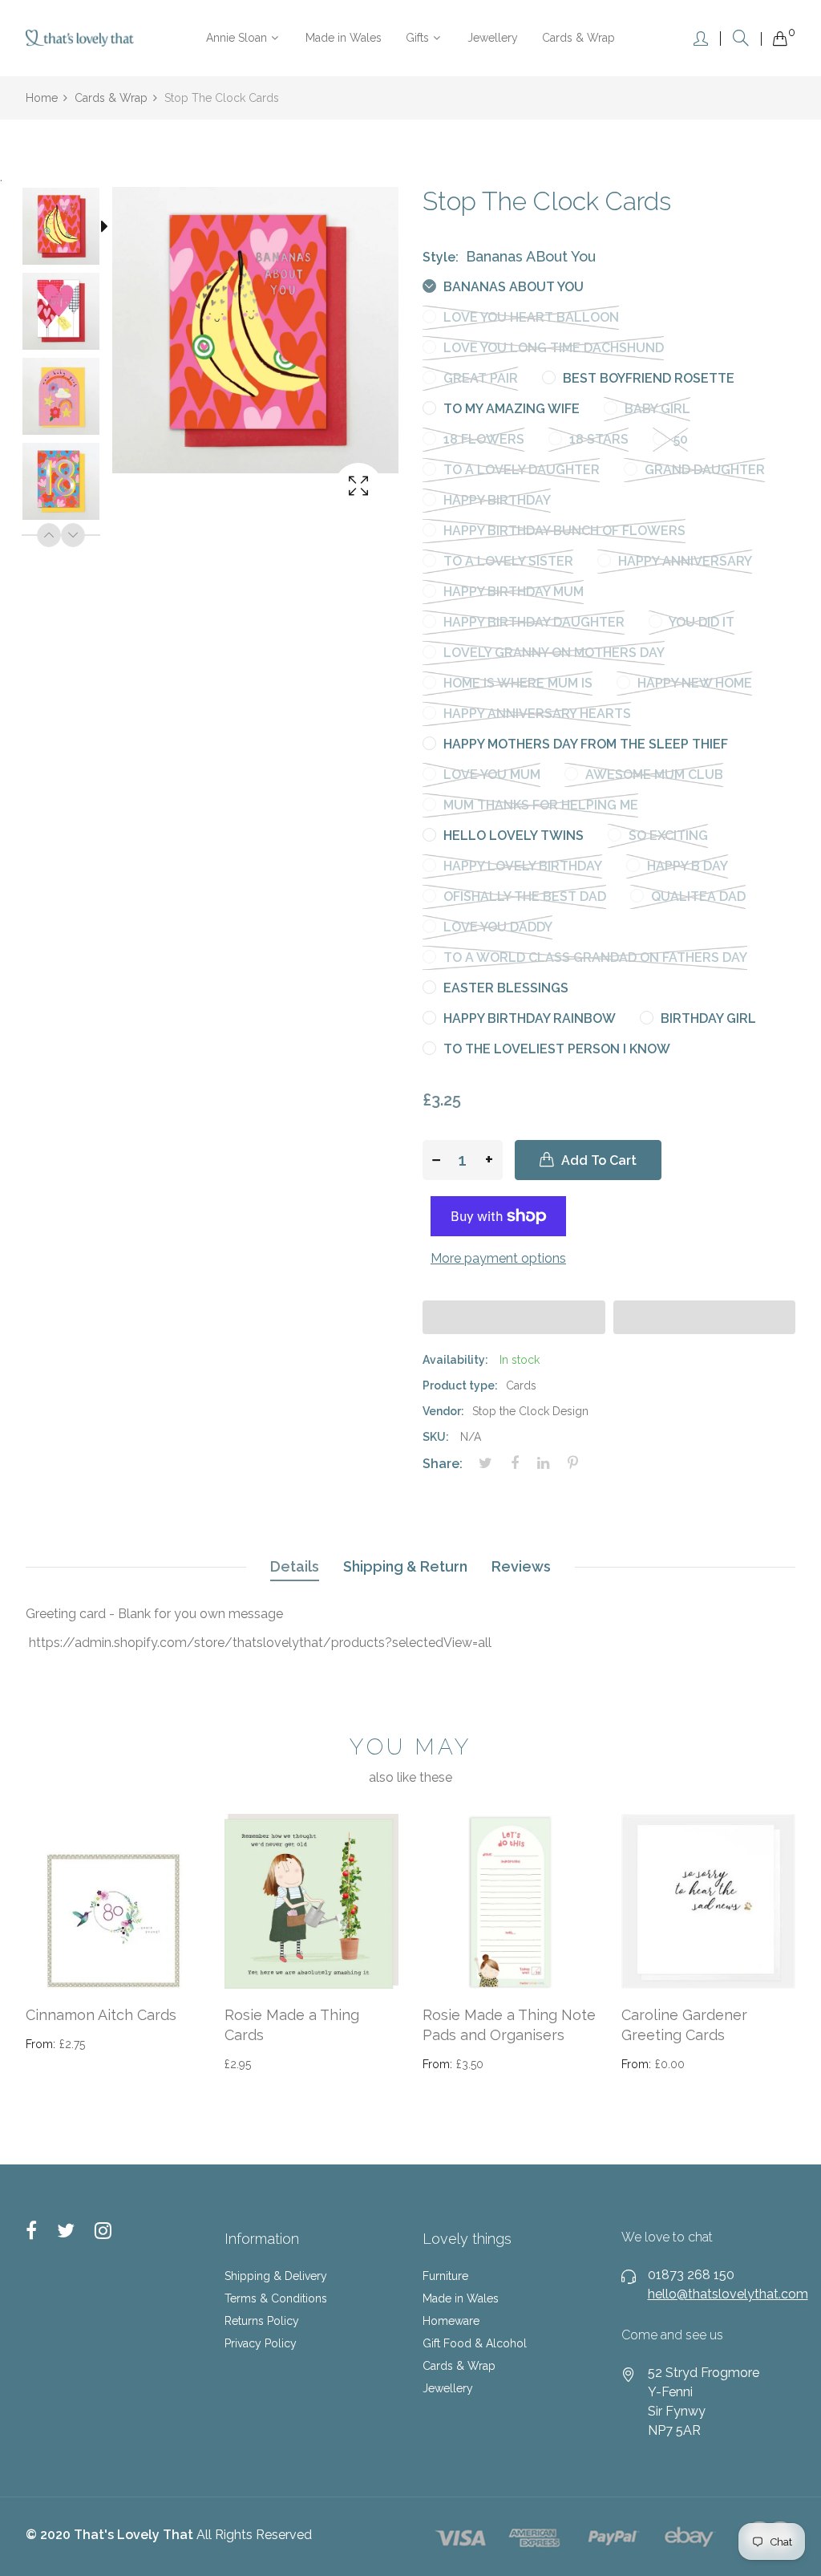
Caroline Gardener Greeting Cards (684, 2025)
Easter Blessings (504, 988)
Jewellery (448, 2388)
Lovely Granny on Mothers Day (552, 653)
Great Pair (479, 378)
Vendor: (443, 1411)
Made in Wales (461, 2298)
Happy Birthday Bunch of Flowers (563, 531)
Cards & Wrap (459, 2366)
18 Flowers (482, 439)
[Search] (741, 38)
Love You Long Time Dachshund (552, 348)
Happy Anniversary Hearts (536, 714)
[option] (69, 229)
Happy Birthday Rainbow (528, 1018)
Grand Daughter (703, 470)
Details (295, 1566)
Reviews (521, 1566)
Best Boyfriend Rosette (647, 378)
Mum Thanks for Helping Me (539, 805)
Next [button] (73, 535)
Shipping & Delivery (276, 2276)
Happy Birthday (495, 500)
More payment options (498, 1258)
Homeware (451, 2321)
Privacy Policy (261, 2343)
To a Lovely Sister (507, 561)
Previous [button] (49, 535)
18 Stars (597, 439)
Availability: (455, 1360)
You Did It (700, 622)
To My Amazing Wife (510, 409)
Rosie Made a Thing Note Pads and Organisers (509, 2025)
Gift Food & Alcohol (475, 2343)
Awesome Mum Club (653, 775)
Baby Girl (656, 409)
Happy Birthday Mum (512, 592)
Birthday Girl (707, 1018)
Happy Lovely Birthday (521, 866)
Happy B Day (686, 866)
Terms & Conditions (276, 2298)
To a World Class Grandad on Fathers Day (594, 957)
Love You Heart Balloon (530, 317)
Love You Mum (490, 775)
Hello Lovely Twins (512, 836)
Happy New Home (693, 683)
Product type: (460, 1385)
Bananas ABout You (512, 287)
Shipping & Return (405, 1566)
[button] (514, 1317)
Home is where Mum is (516, 683)
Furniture (445, 2276)
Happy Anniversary (683, 561)
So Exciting (667, 836)
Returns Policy (262, 2321)
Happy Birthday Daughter (532, 622)
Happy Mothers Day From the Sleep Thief (584, 744)
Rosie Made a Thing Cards (292, 2025)
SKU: (436, 1437)
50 (679, 439)
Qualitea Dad (697, 897)
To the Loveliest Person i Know (555, 1049)
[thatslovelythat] (80, 38)
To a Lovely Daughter (520, 470)
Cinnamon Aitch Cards (101, 2015)
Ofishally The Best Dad (523, 897)
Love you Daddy (496, 927)
